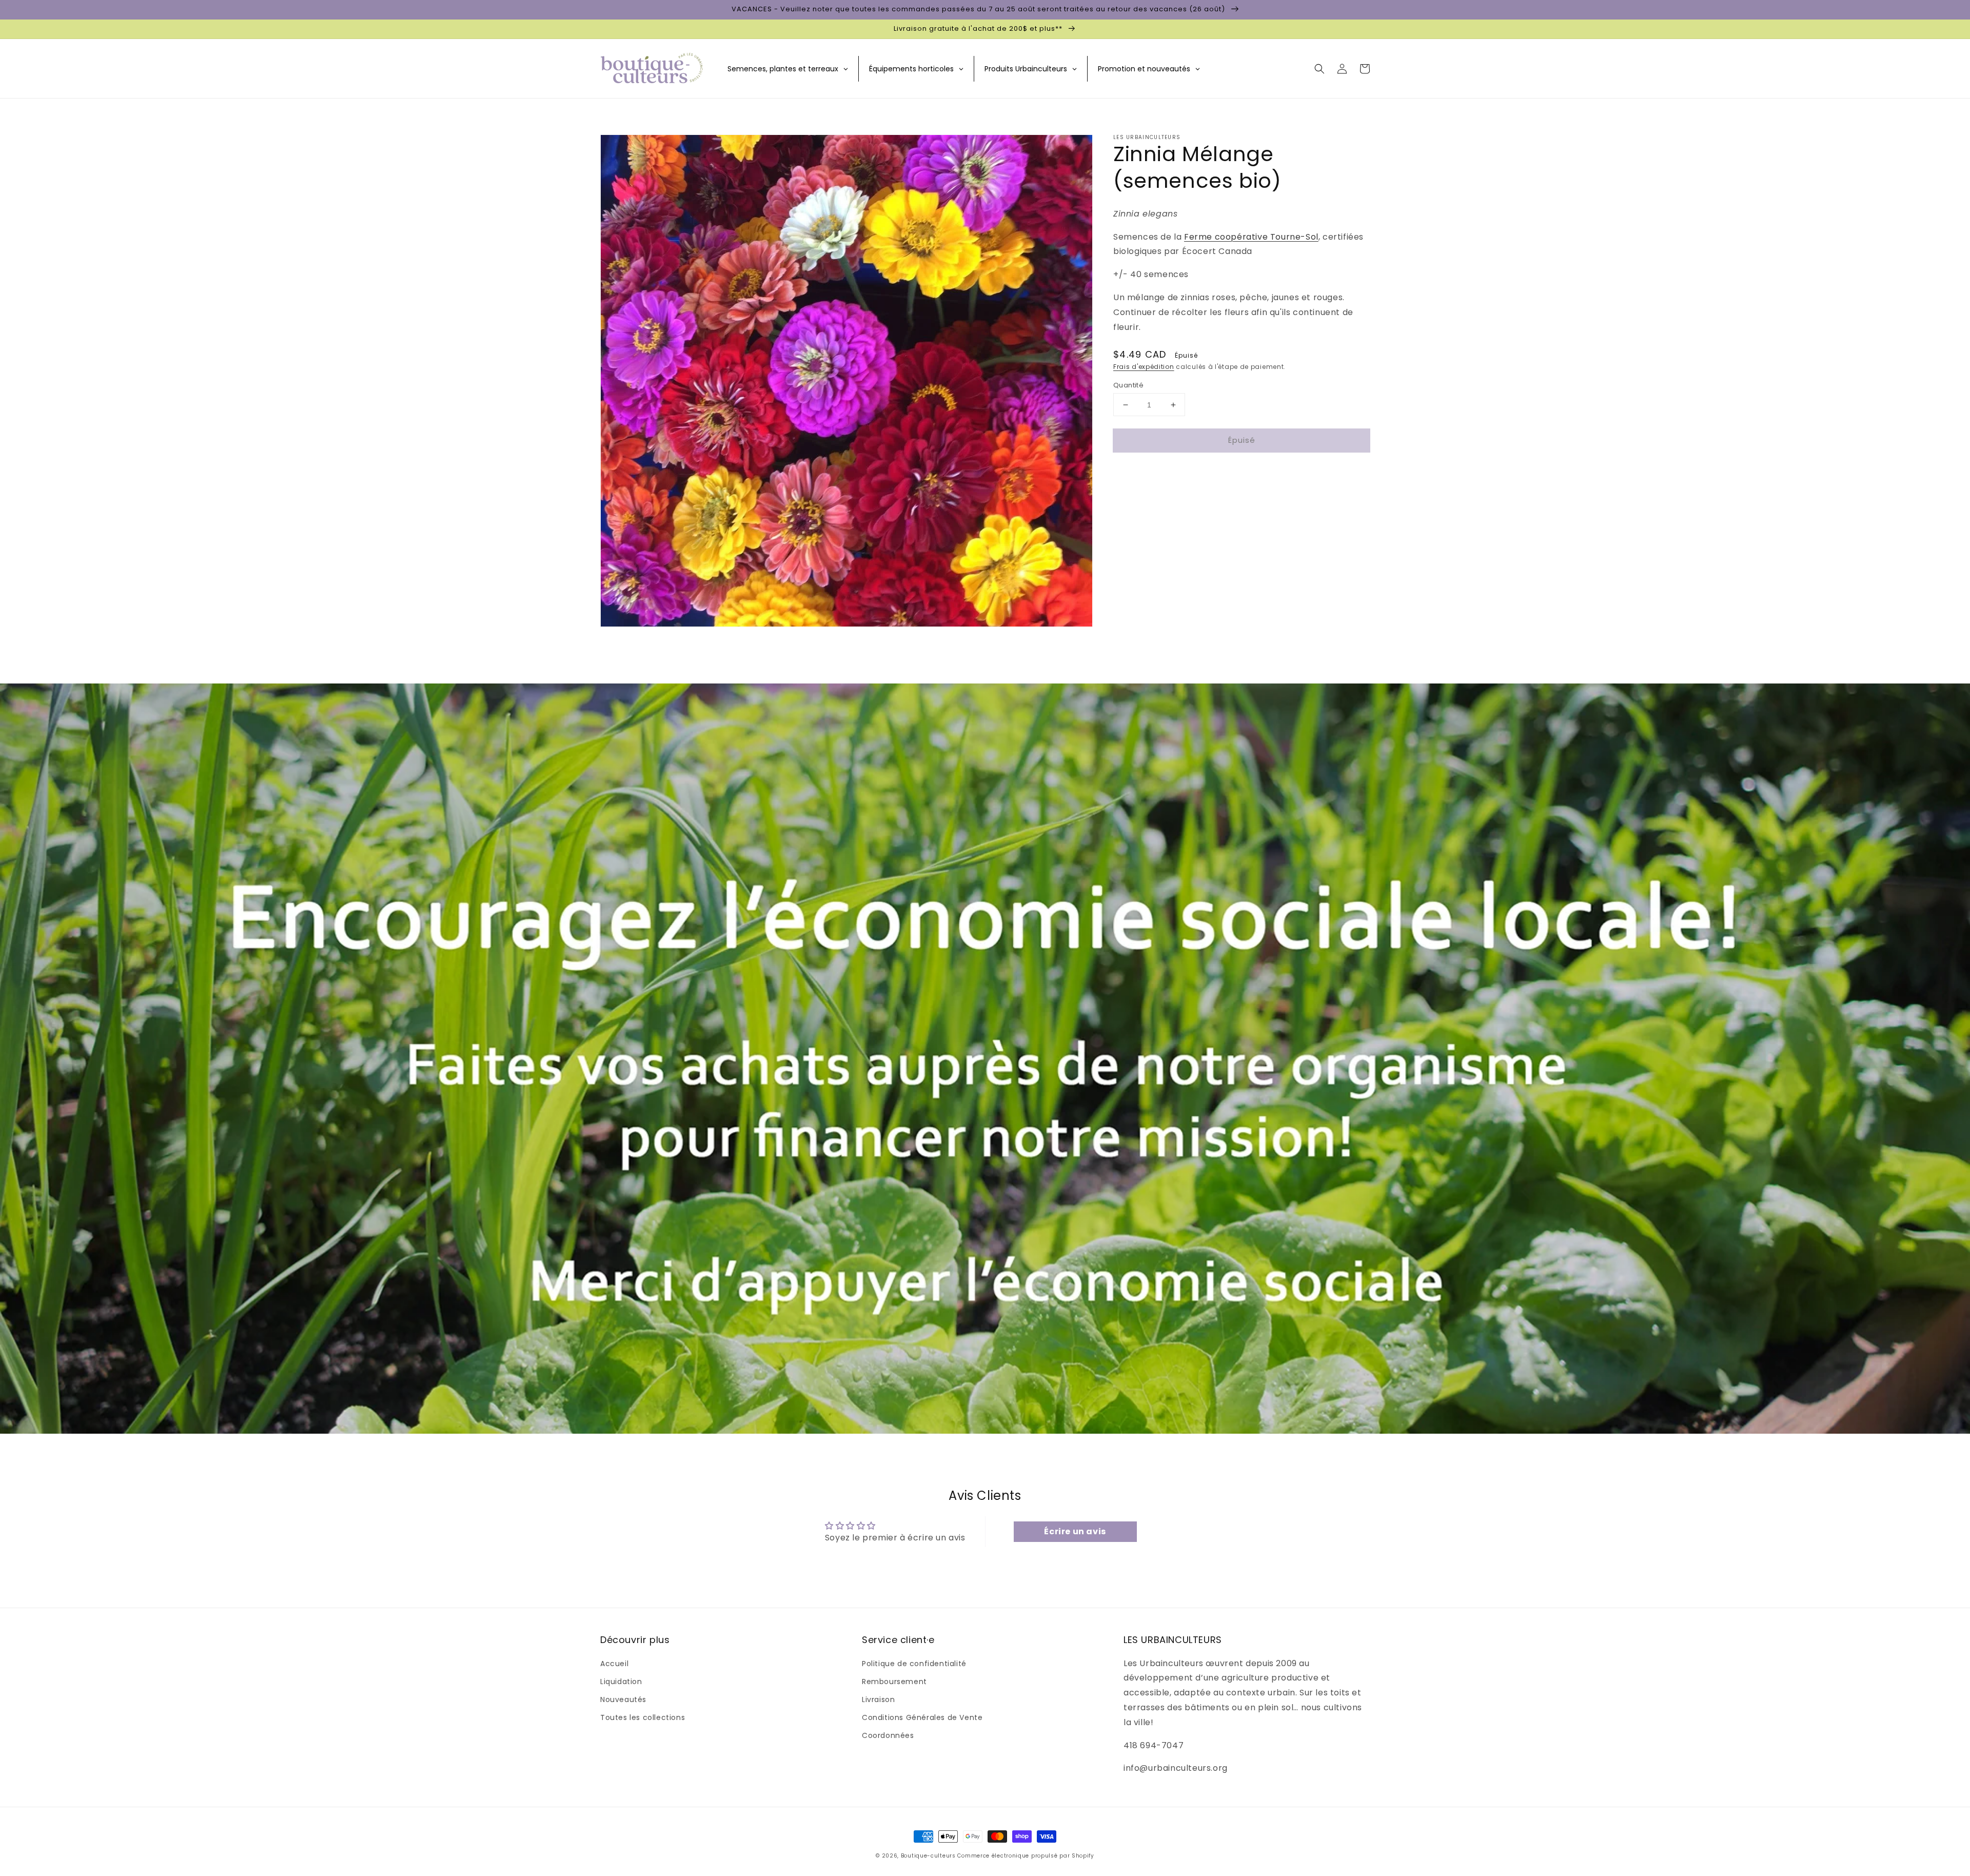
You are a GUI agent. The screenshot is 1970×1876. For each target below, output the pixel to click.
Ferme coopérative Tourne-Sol (1251, 237)
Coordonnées (888, 1735)
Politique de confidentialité (914, 1664)
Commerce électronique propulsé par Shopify (1026, 1856)
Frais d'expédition (1144, 367)
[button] (1319, 69)
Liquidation (621, 1682)
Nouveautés (623, 1699)
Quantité (1128, 385)
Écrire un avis (1075, 1531)
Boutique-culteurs (928, 1856)
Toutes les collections (643, 1717)
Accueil (614, 1664)
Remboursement (894, 1682)
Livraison (878, 1699)
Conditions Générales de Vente (922, 1717)
